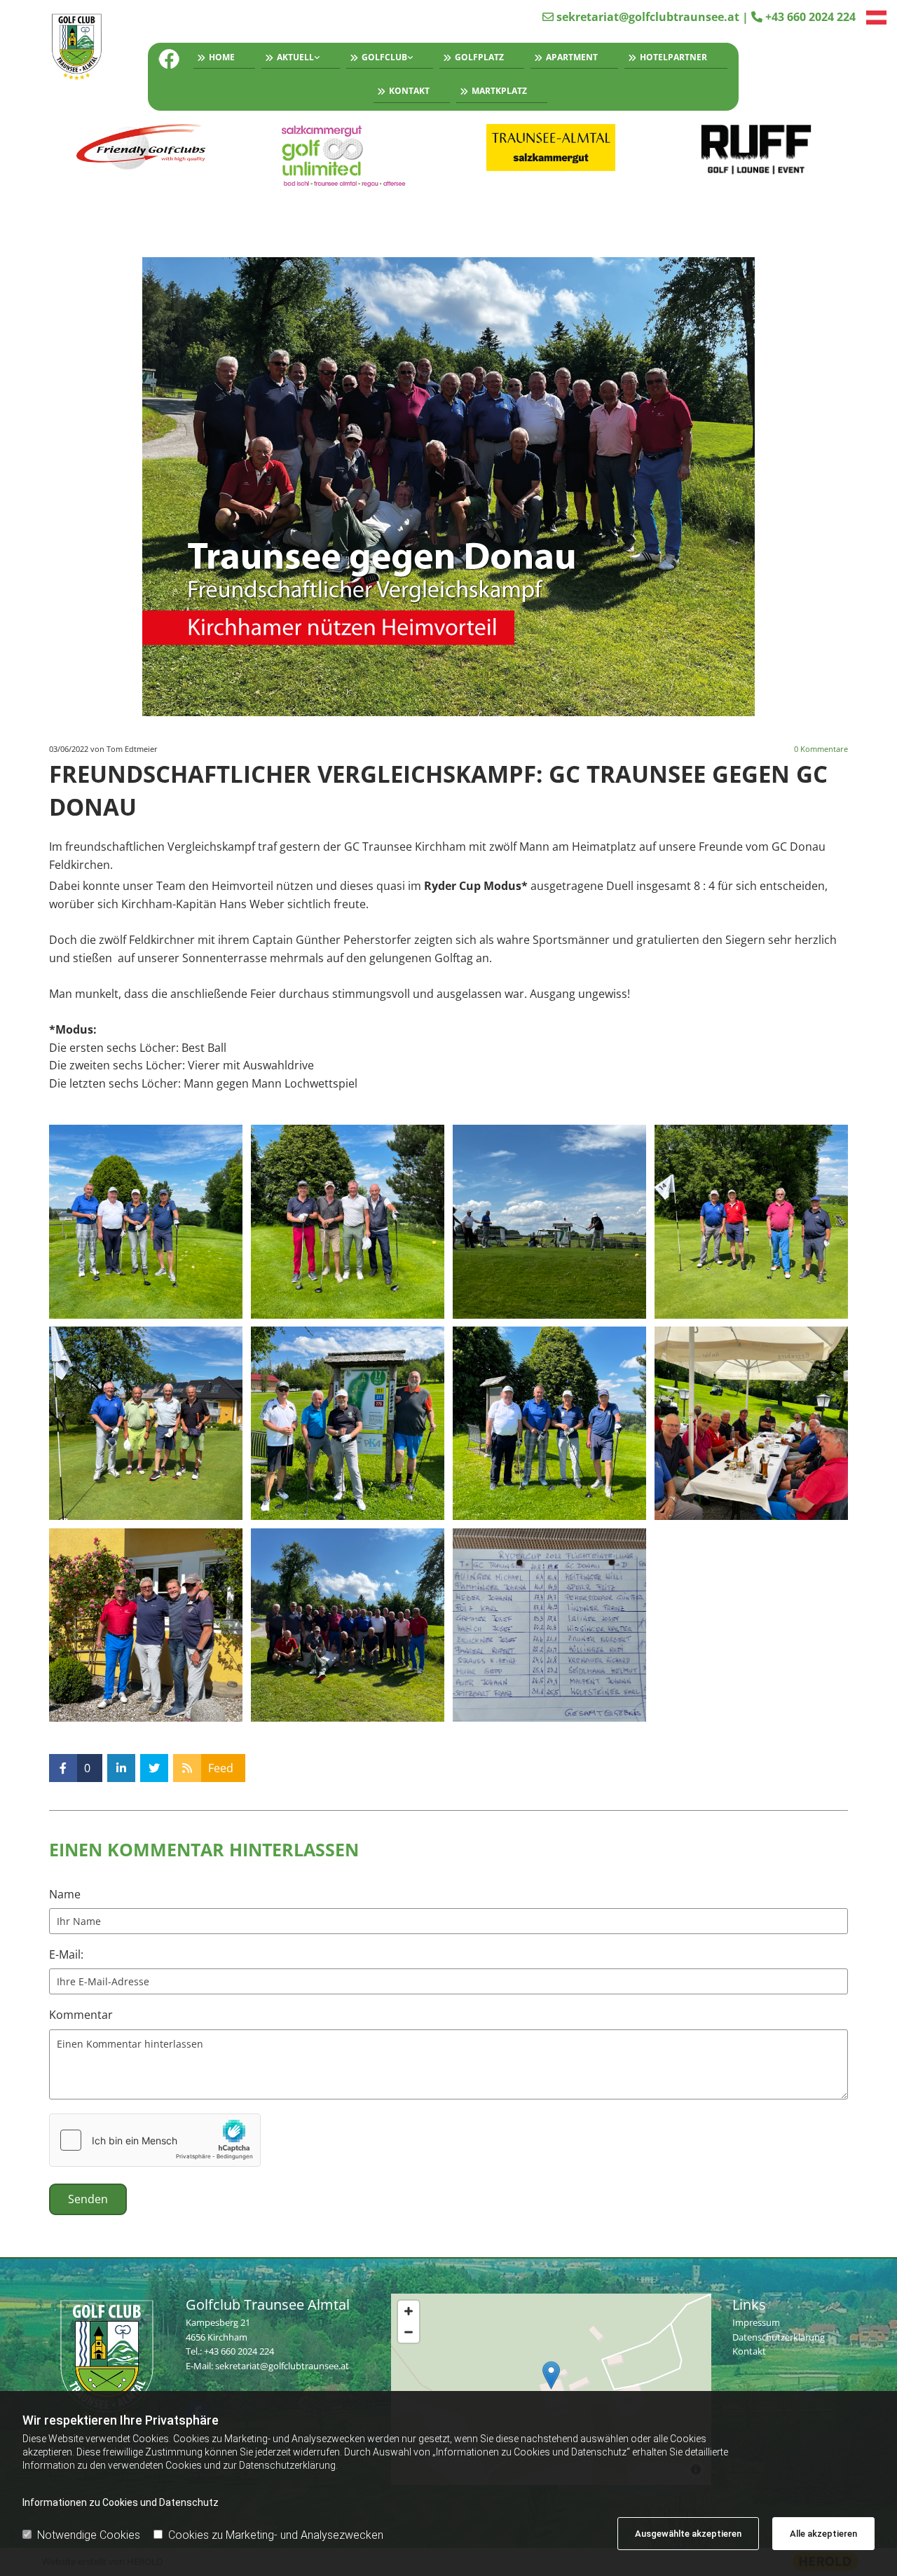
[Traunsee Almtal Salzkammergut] (551, 148)
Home (222, 57)
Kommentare (821, 749)
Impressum (756, 2322)
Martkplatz (499, 91)
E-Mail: (66, 1955)
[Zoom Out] (409, 2332)
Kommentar (81, 2015)
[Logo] (77, 48)
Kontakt (409, 91)
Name (65, 1895)
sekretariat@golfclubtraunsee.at (648, 17)
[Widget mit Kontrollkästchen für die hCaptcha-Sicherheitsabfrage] (155, 2140)
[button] (551, 2375)
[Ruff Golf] (756, 150)
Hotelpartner (673, 57)
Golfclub (384, 57)
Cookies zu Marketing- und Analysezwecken (276, 2535)
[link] (297, 60)
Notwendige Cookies (89, 2535)
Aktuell (295, 57)
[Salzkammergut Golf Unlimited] (347, 156)
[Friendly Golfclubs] (141, 148)
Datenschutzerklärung (779, 2337)
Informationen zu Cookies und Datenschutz (121, 2502)
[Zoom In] (409, 2311)
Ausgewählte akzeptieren (688, 2534)
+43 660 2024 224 (810, 17)
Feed (221, 1768)
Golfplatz (479, 57)
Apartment (572, 57)
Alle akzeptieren (823, 2534)
